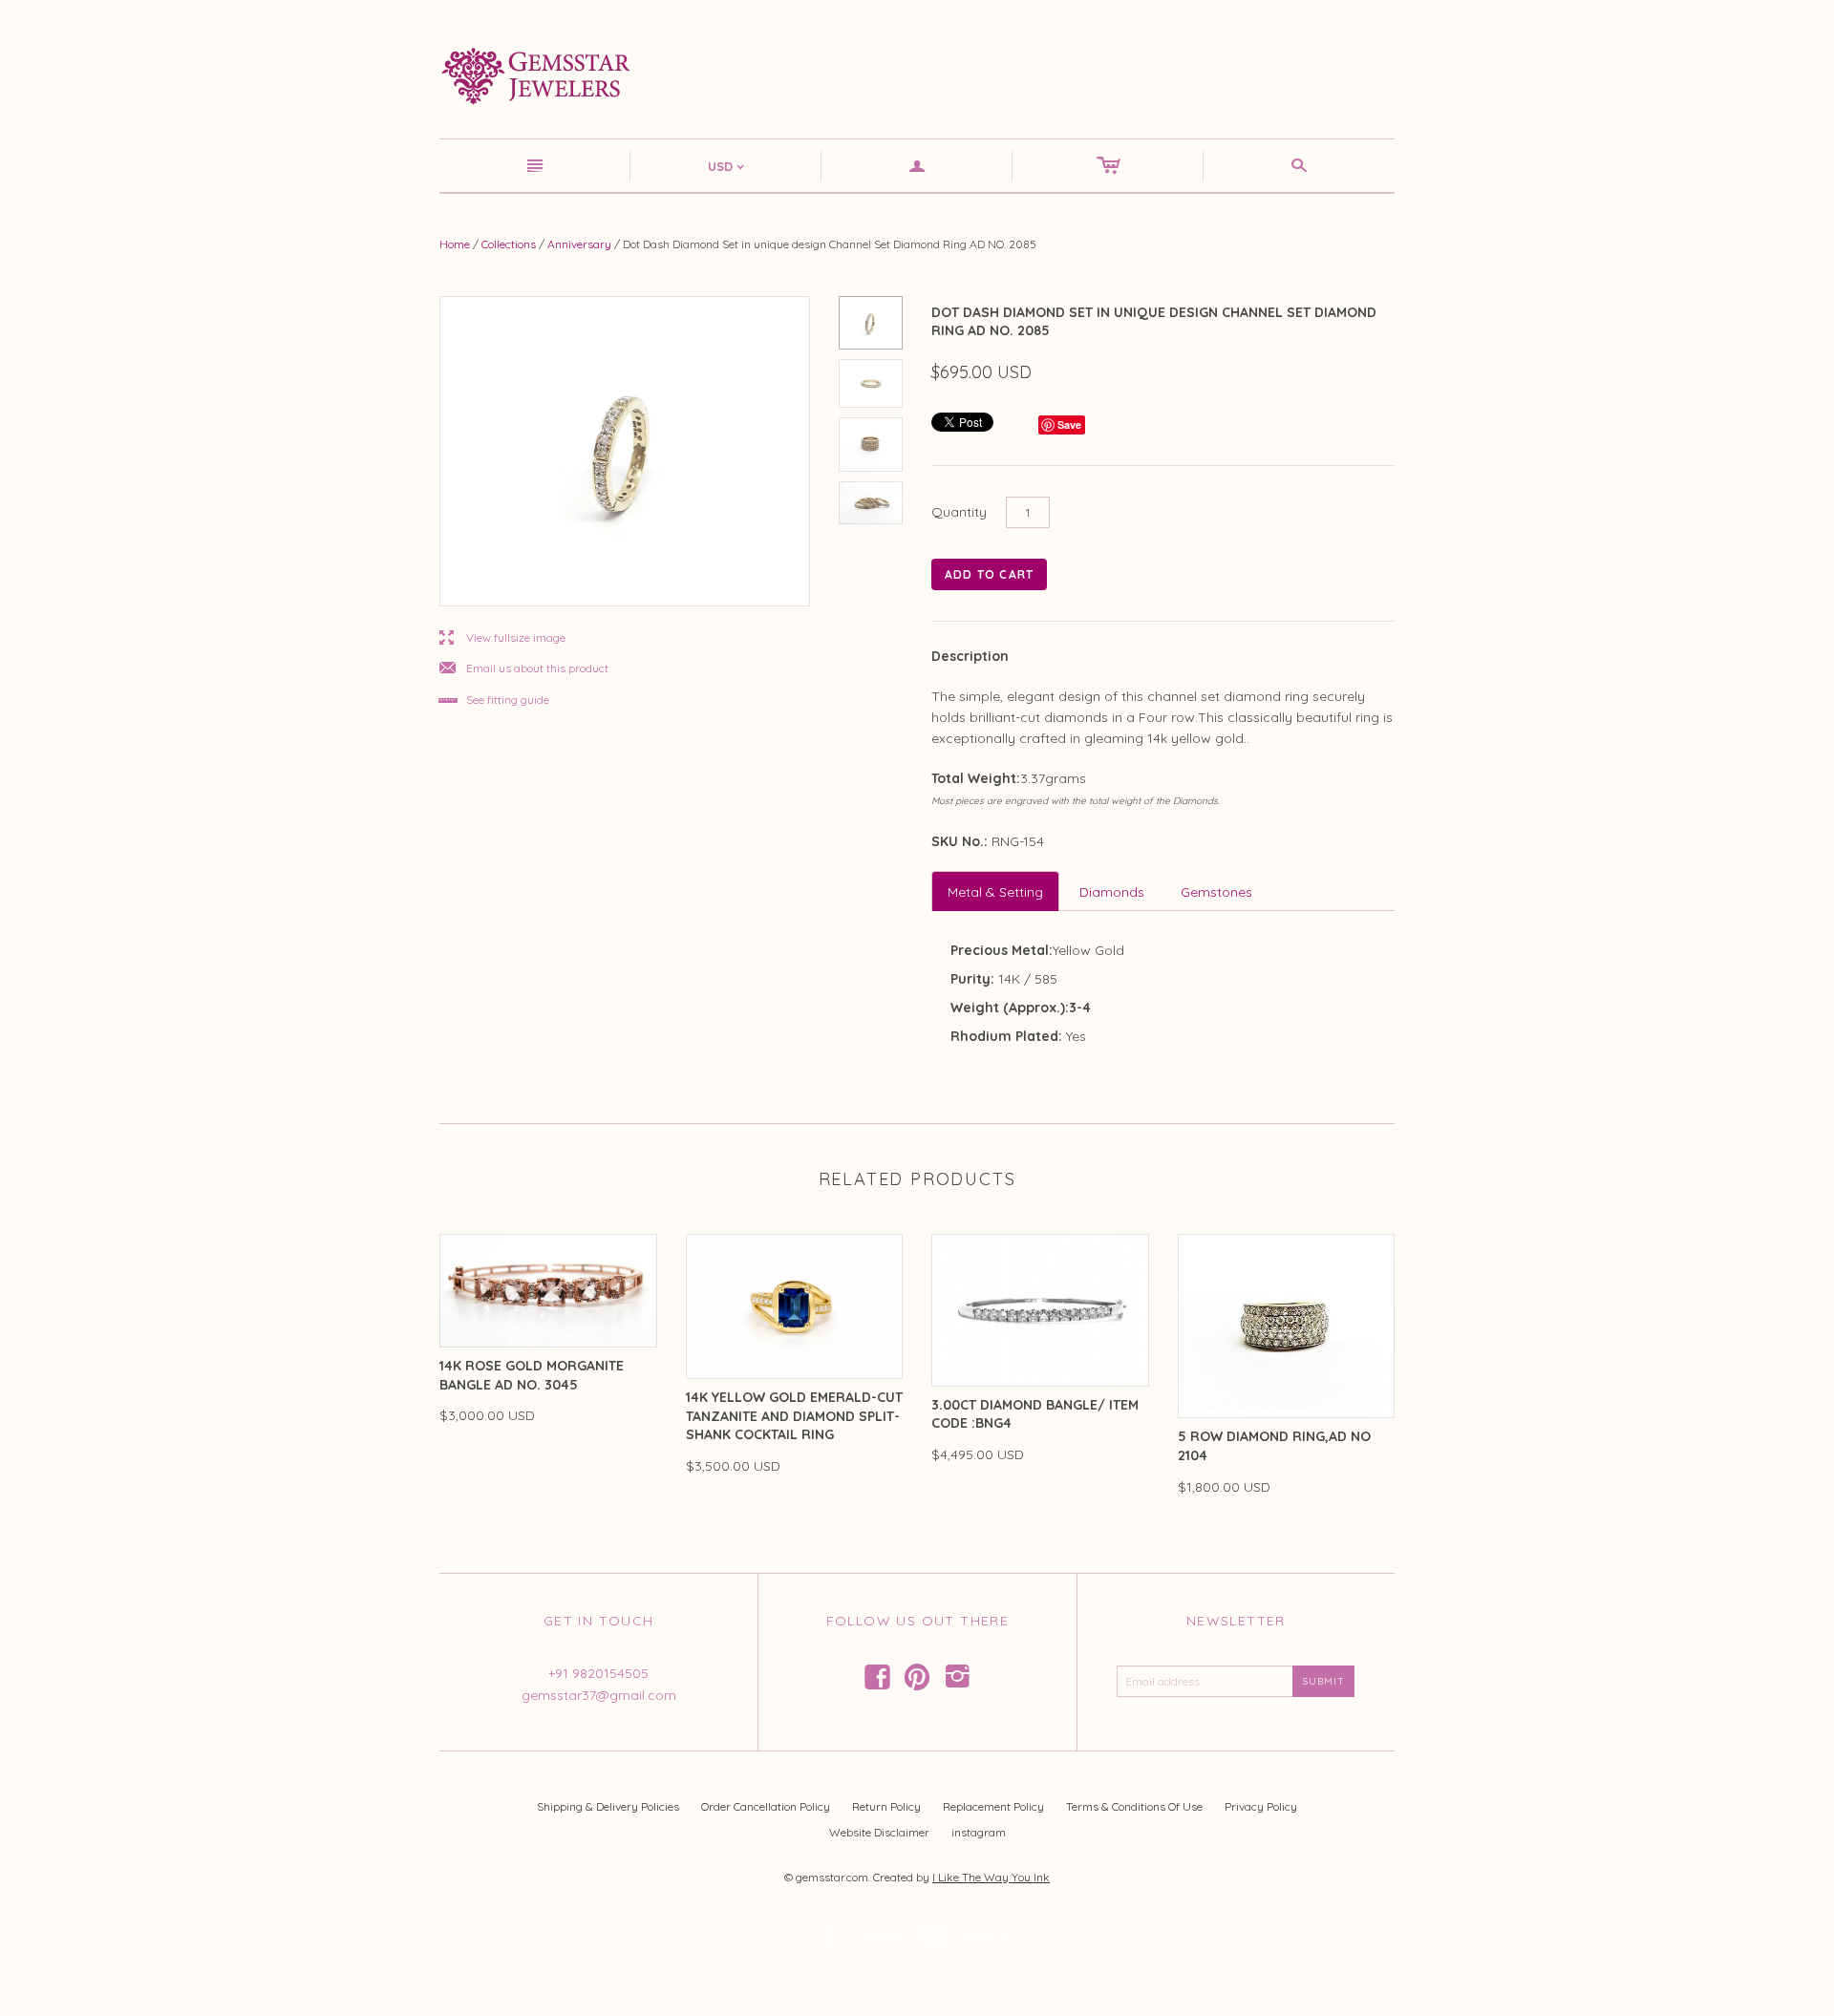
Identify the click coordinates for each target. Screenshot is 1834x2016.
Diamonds (1112, 892)
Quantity (959, 512)
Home (455, 244)
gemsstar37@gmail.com (599, 1695)
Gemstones (1216, 892)
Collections (509, 244)
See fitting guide (494, 700)
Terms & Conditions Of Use (1134, 1806)
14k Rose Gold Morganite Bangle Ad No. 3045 (532, 1375)
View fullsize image (502, 638)
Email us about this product (524, 669)
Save (1069, 424)
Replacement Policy (993, 1806)
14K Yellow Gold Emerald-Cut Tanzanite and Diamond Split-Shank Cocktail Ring (794, 1416)
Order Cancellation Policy (766, 1806)
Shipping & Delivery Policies (608, 1806)
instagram (979, 1832)
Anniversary (579, 244)
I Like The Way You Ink (991, 1877)
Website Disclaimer (879, 1832)
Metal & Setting (995, 892)
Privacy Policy (1261, 1806)
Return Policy (886, 1806)
